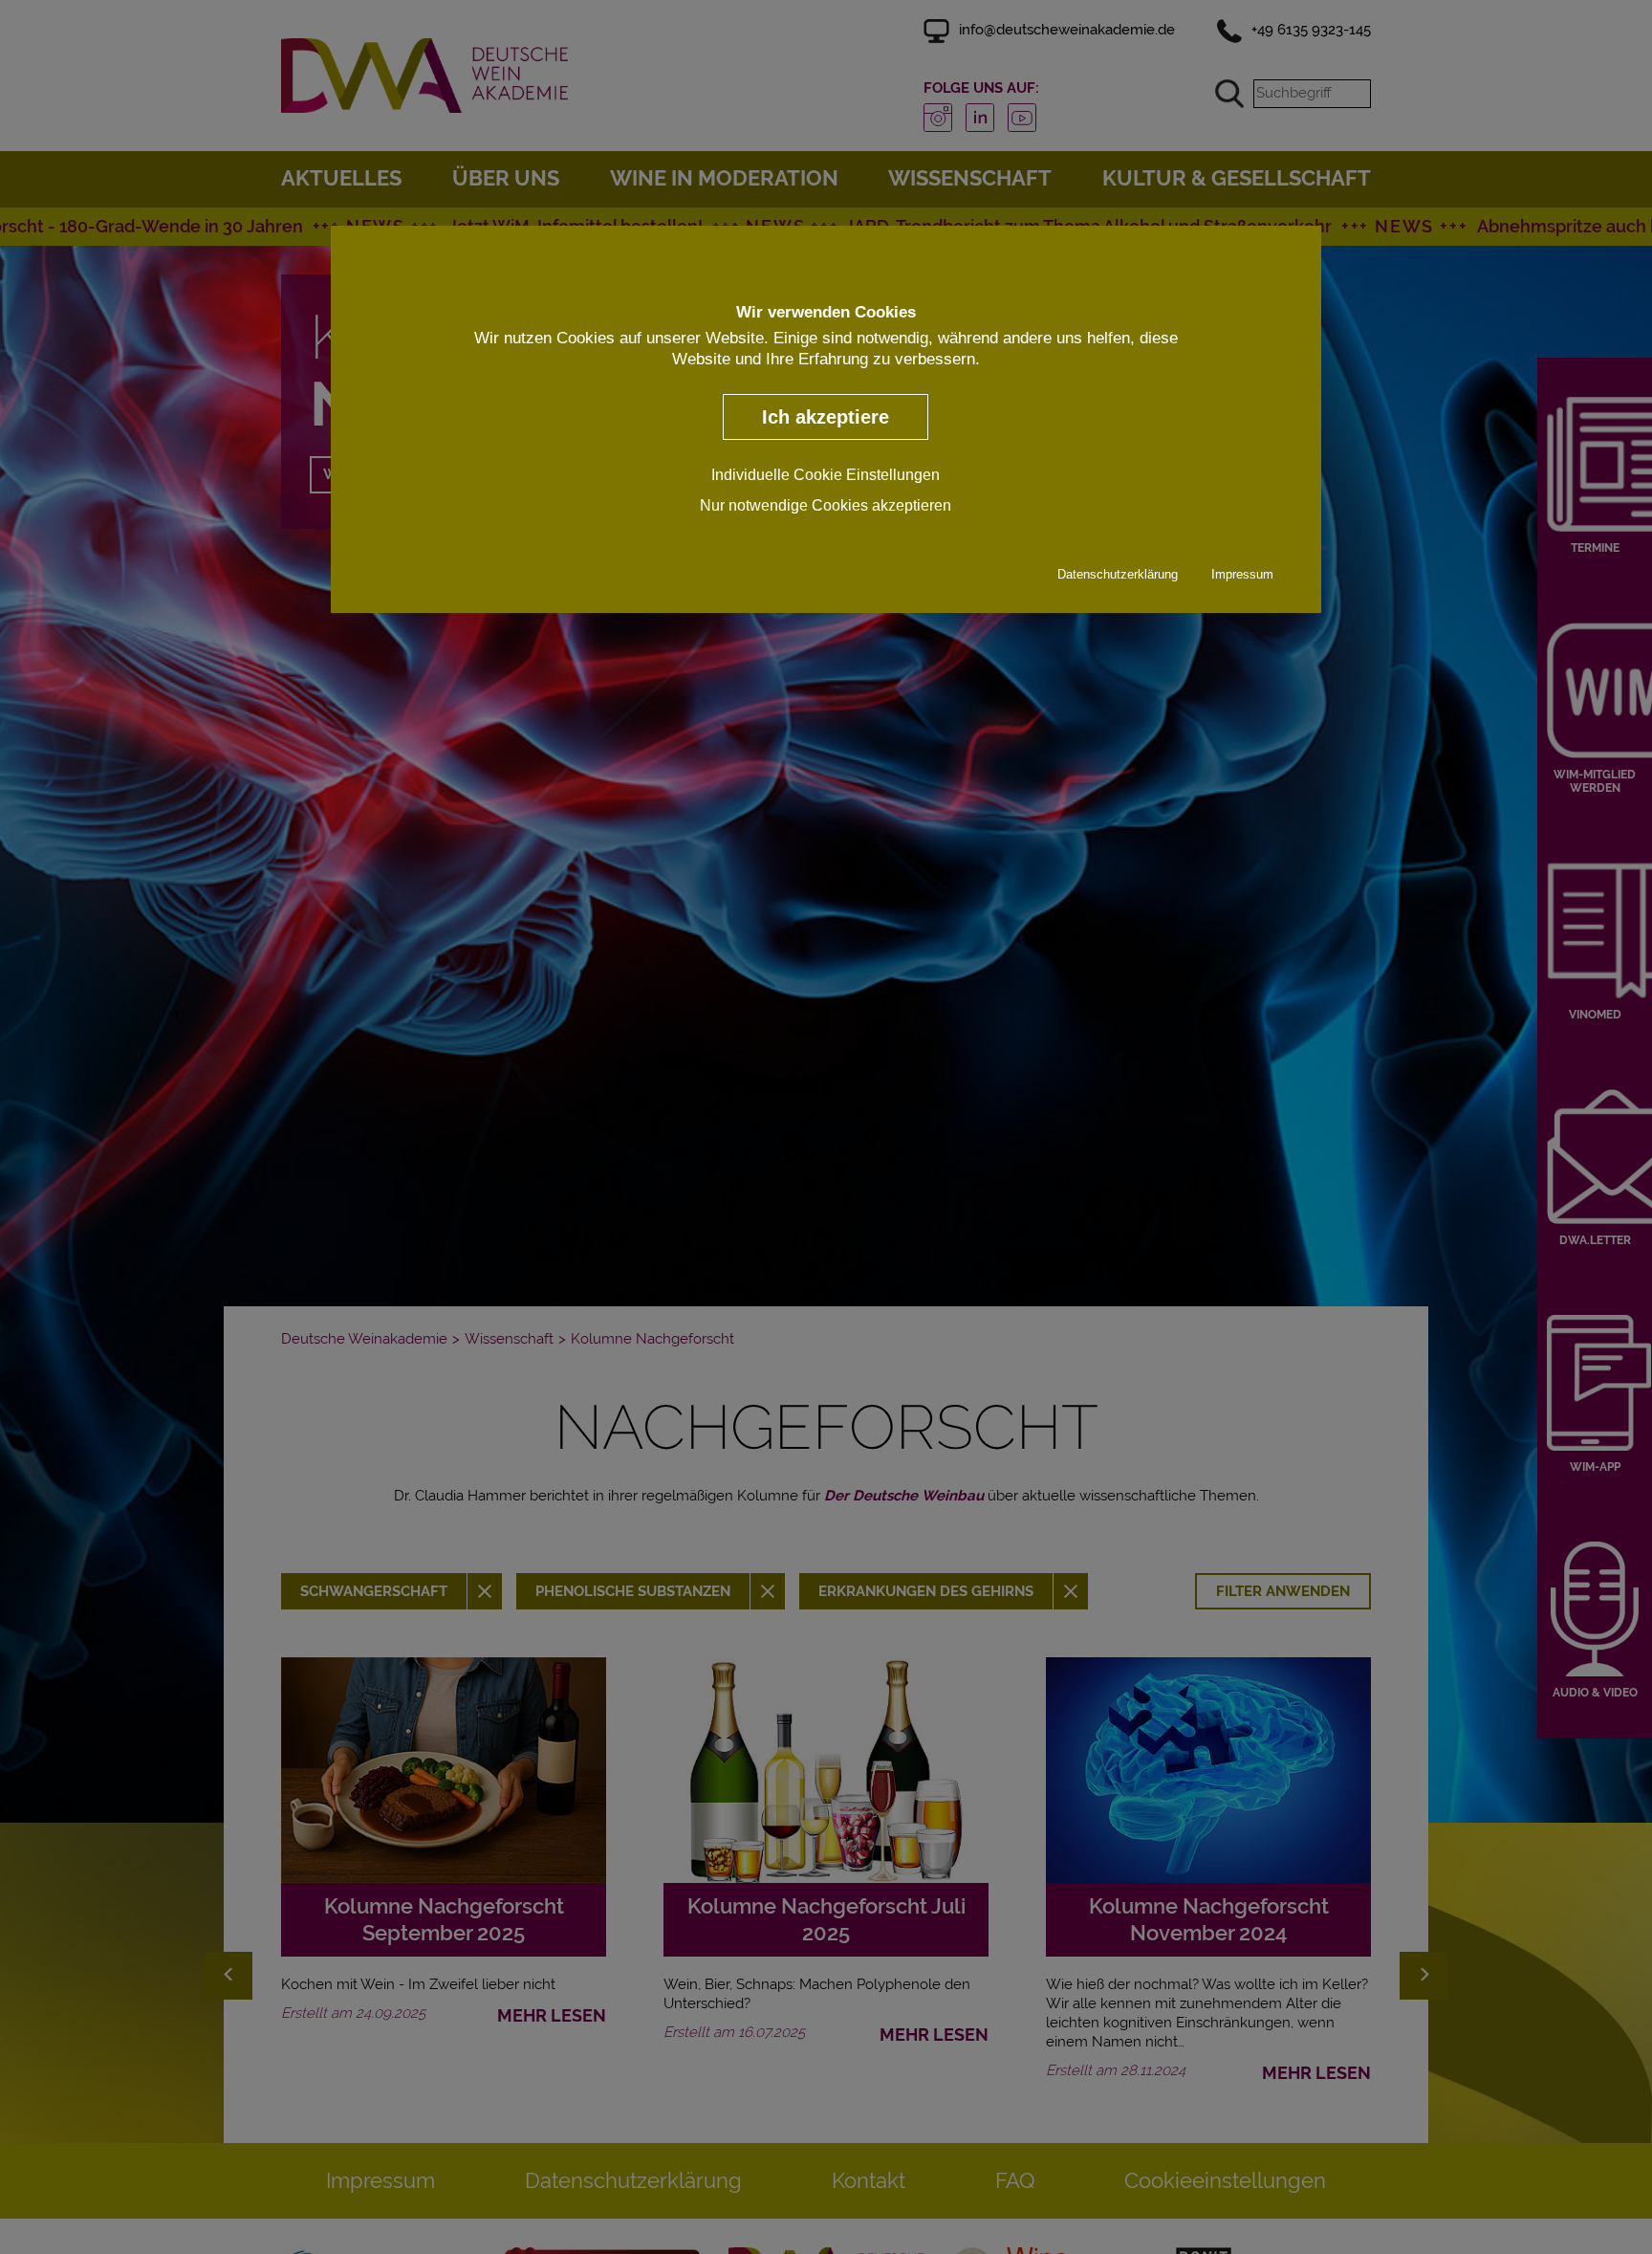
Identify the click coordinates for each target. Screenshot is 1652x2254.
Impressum (1242, 574)
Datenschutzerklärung (1118, 574)
